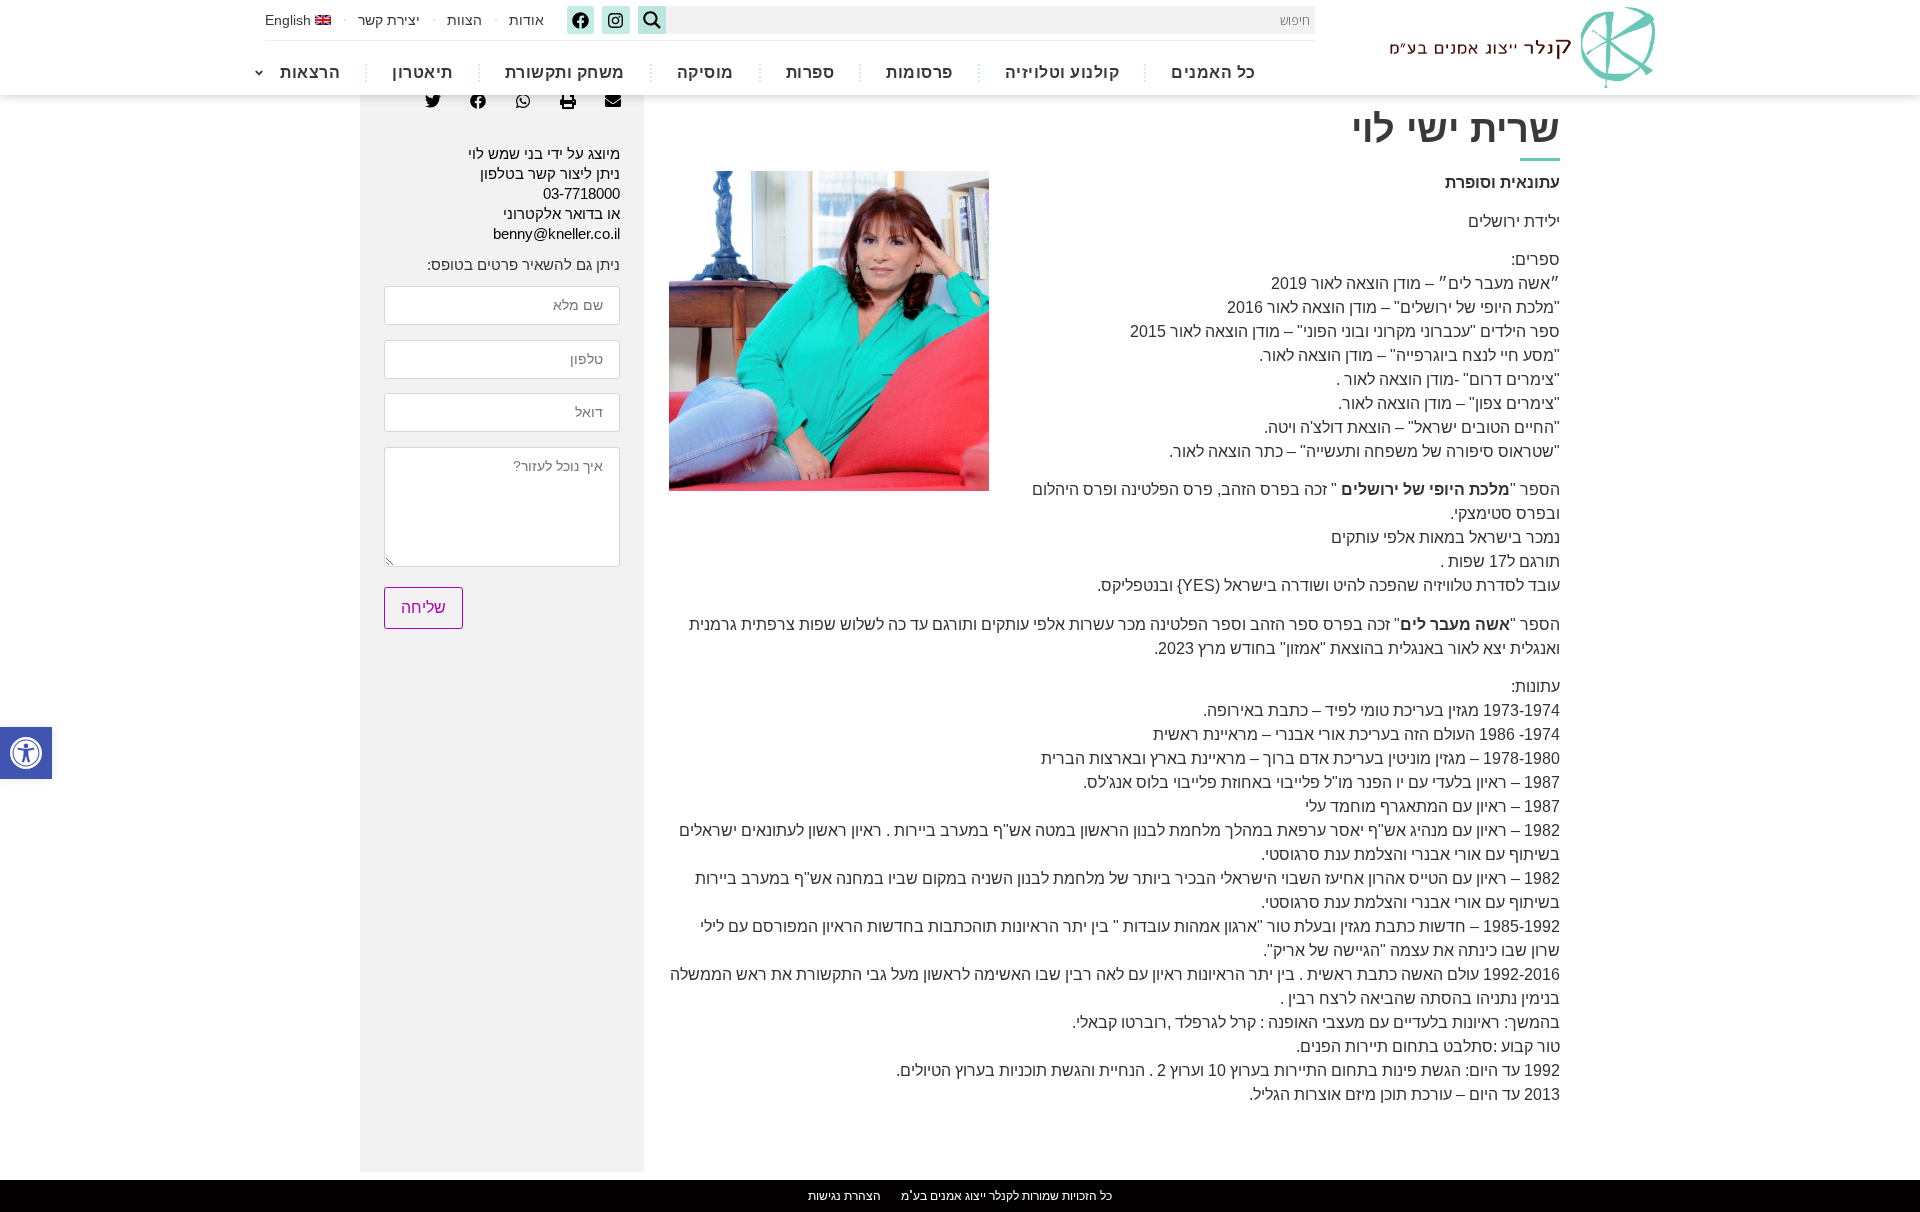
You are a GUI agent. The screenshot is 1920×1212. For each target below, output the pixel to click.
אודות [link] (526, 20)
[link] (26, 753)
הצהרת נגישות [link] (844, 1196)
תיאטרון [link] (422, 72)
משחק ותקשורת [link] (565, 72)
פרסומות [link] (919, 72)
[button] (612, 101)
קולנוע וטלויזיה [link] (1062, 72)
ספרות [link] (810, 72)
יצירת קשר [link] (389, 20)
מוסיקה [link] (705, 72)
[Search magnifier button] (652, 20)
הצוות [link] (464, 20)
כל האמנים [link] (1213, 72)
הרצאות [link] (310, 72)
